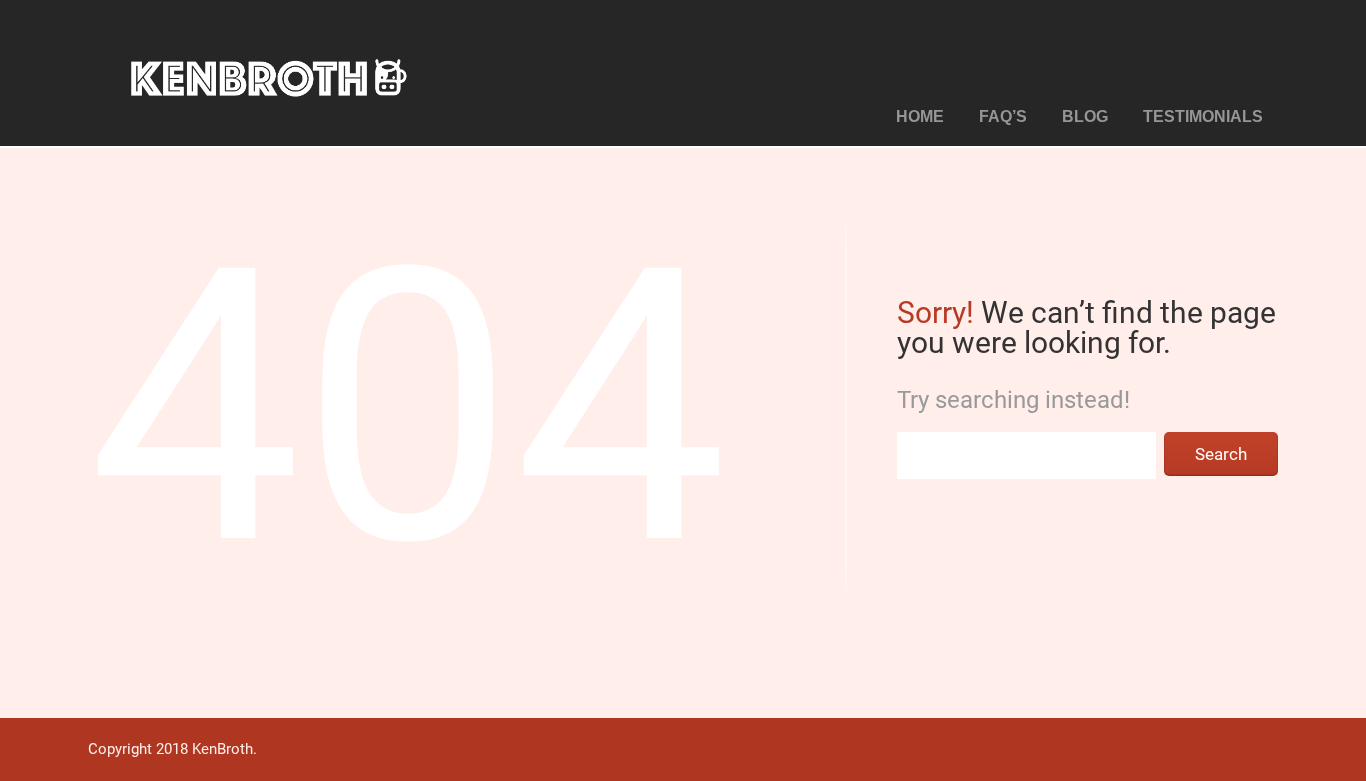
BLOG (1085, 116)
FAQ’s (1003, 116)
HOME (920, 116)
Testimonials (1203, 116)
